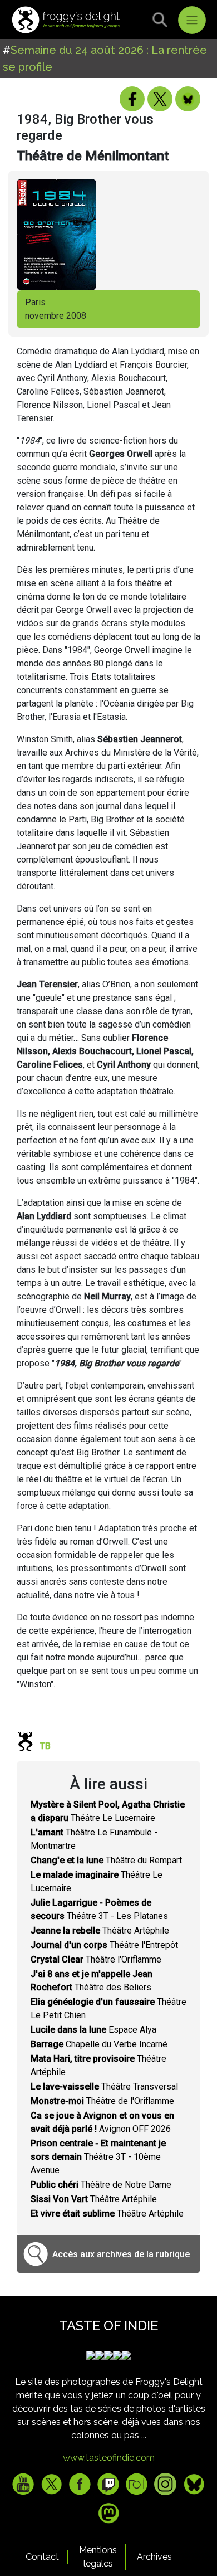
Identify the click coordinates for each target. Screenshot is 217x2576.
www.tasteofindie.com (109, 2458)
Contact (42, 2557)
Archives (154, 2557)
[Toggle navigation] (192, 20)
